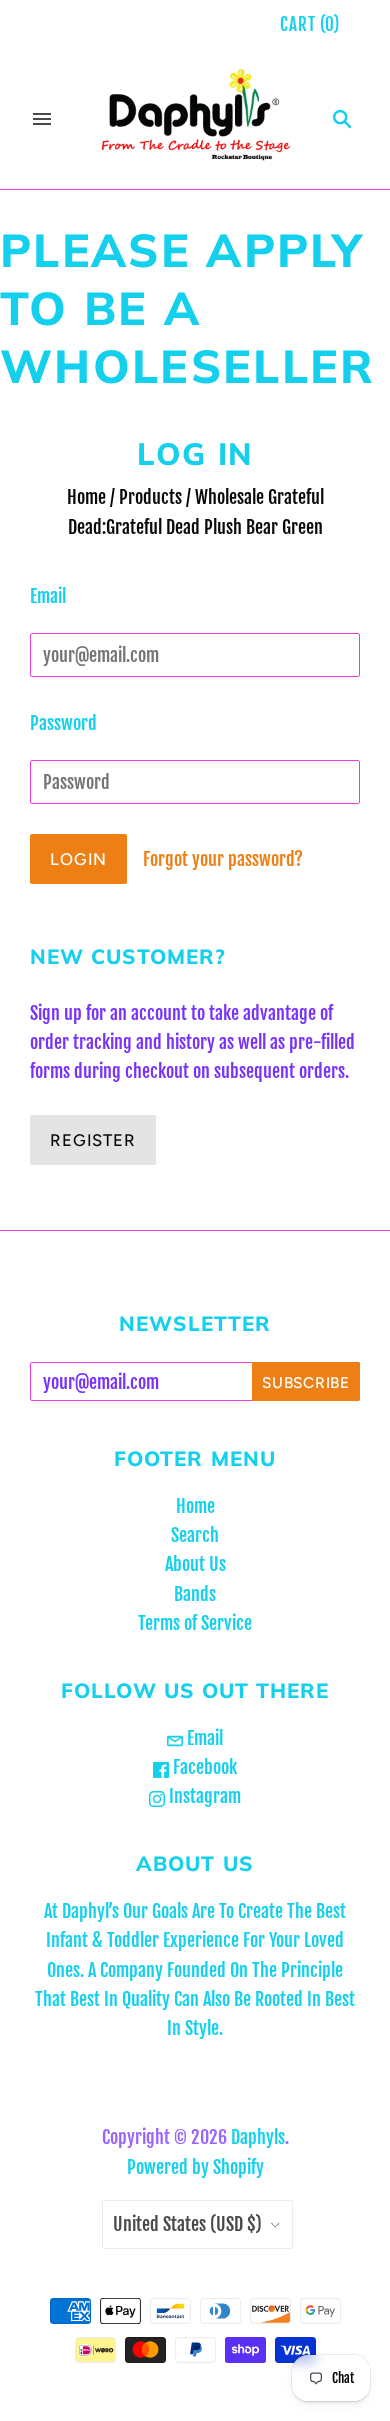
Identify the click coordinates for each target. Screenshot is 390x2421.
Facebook (203, 1767)
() (310, 24)
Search (195, 1535)
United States (187, 2224)
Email (48, 596)
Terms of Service (195, 1623)
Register (93, 1140)
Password (63, 723)
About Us (195, 1564)
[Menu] (42, 119)
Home (86, 497)
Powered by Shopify (195, 2167)
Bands (195, 1594)
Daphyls (258, 2137)
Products (150, 497)
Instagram (203, 1796)
